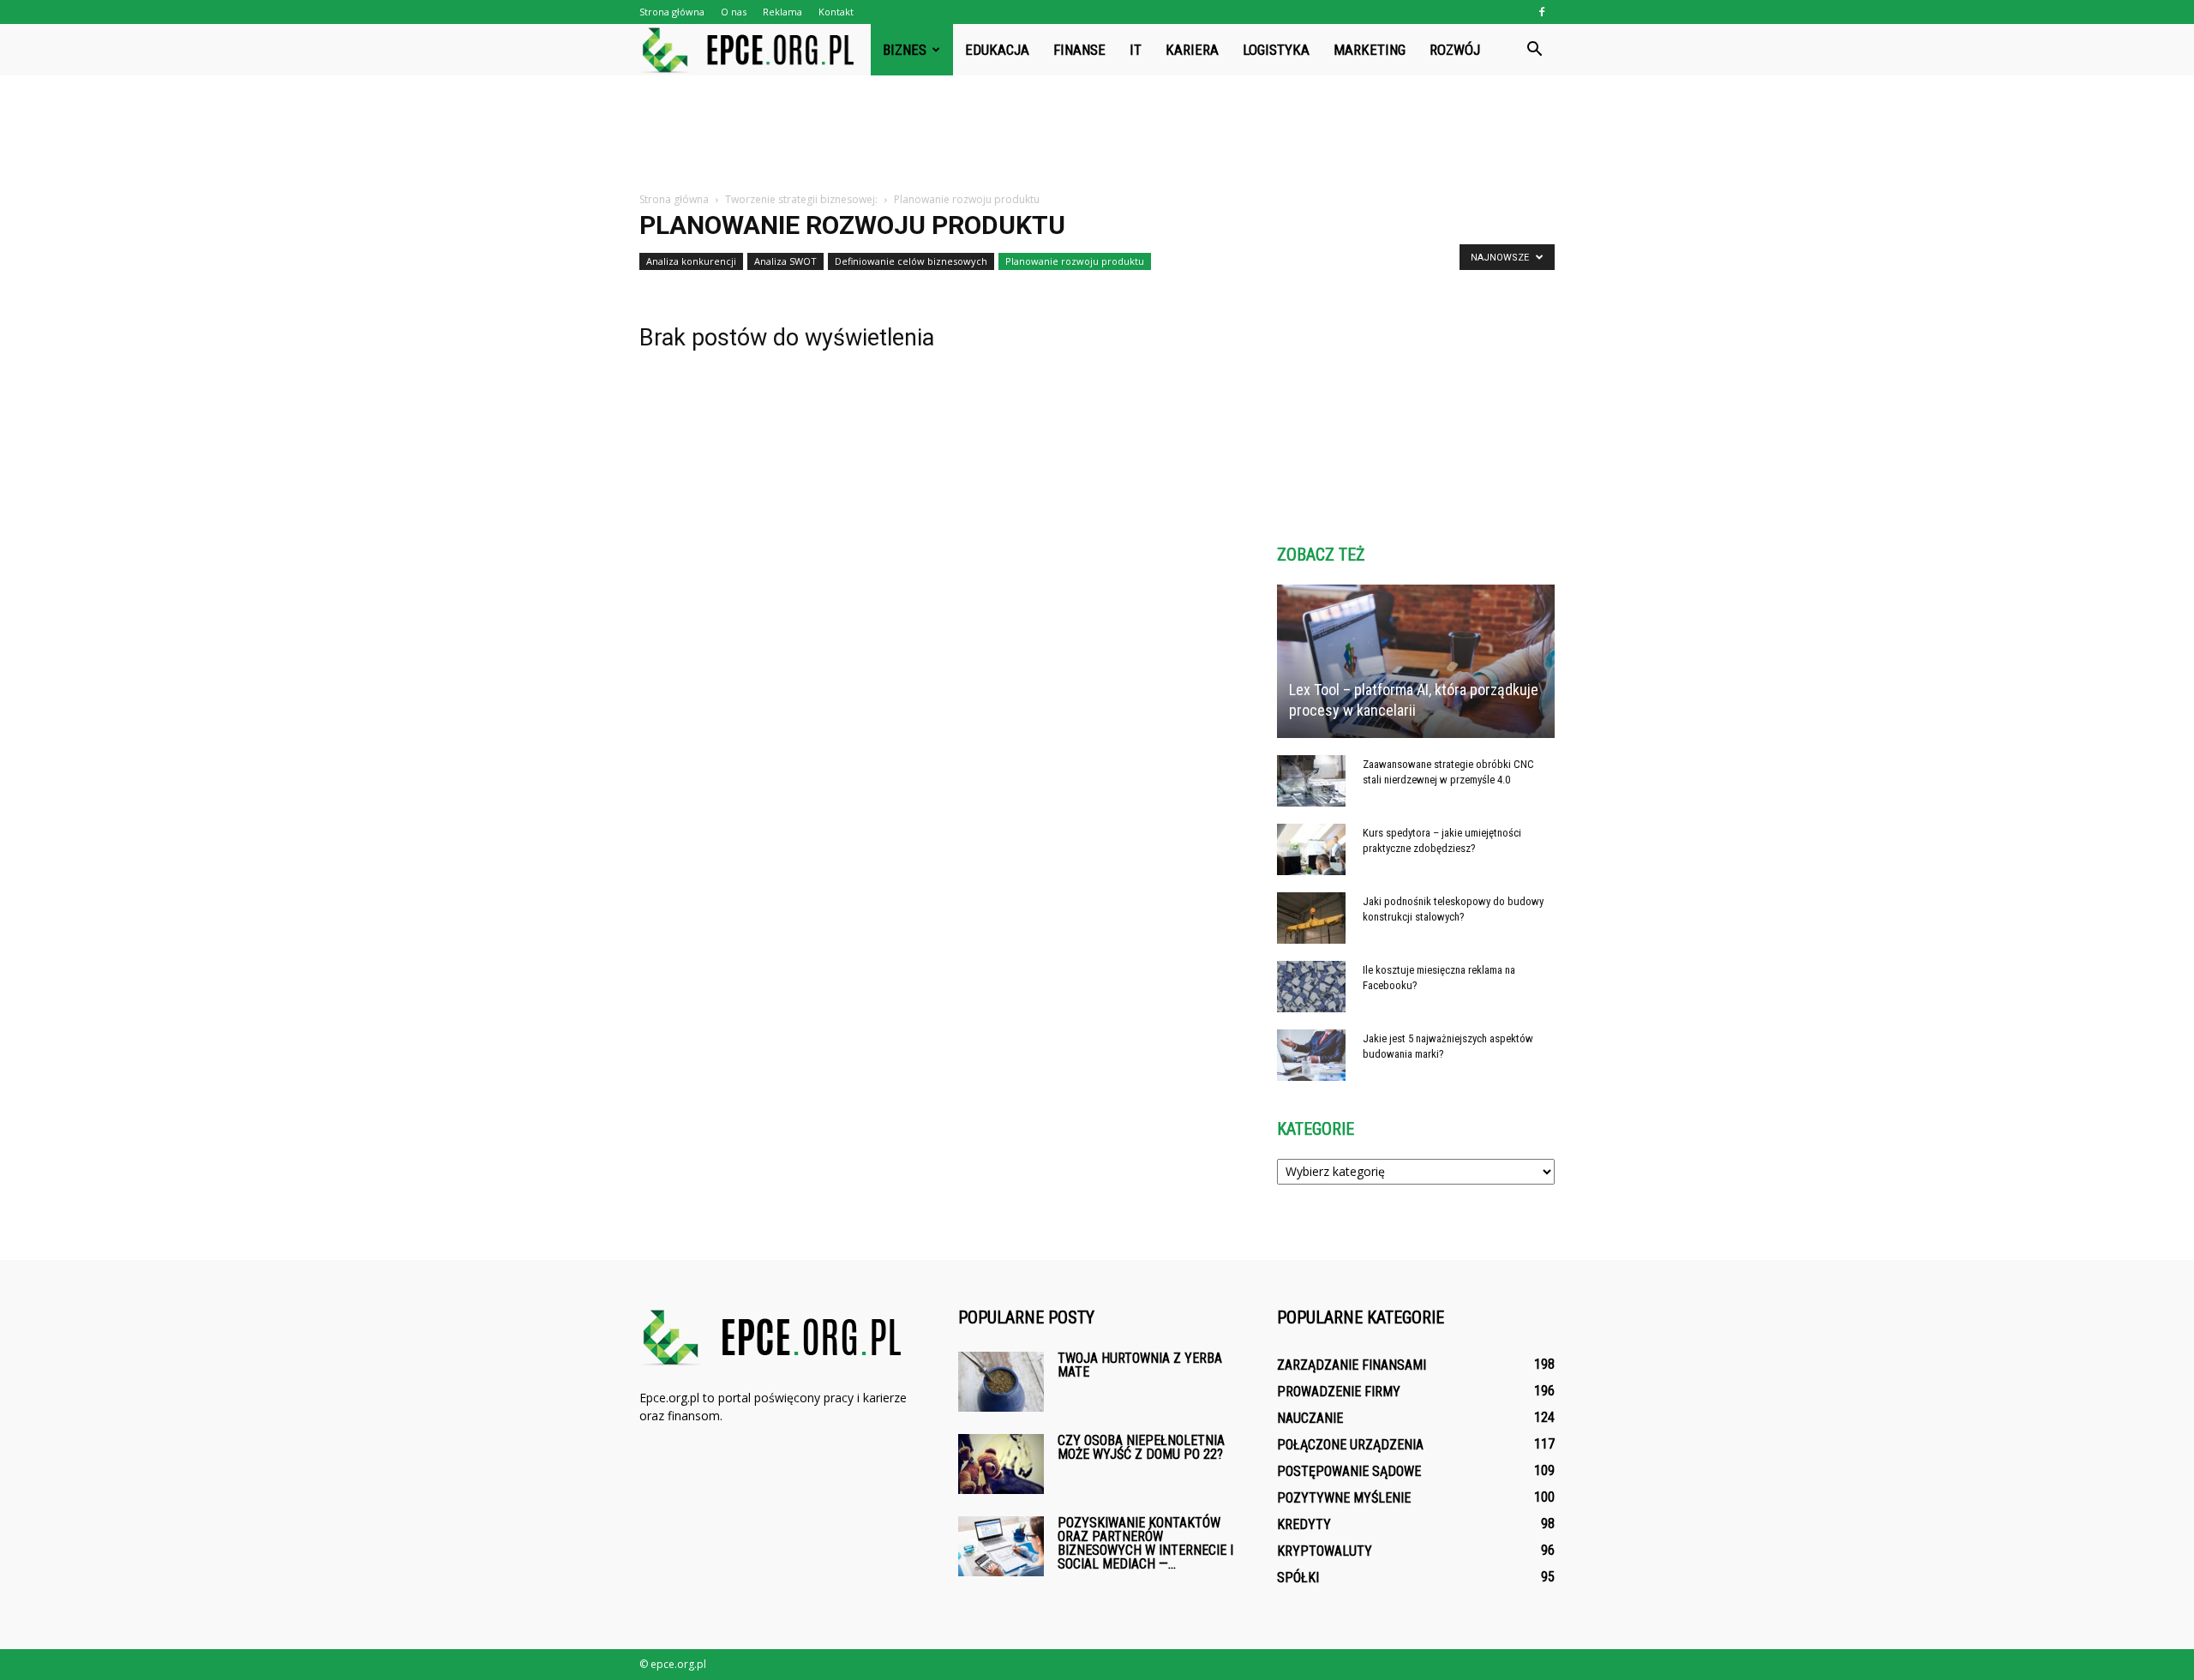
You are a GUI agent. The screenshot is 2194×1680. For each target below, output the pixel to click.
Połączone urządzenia (1350, 1445)
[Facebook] (1542, 12)
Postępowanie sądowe (1349, 1471)
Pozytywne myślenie (1344, 1498)
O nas (734, 12)
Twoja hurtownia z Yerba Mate (1140, 1365)
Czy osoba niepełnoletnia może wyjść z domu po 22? (1141, 1447)
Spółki (1298, 1578)
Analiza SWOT (785, 261)
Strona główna (672, 12)
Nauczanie (1310, 1418)
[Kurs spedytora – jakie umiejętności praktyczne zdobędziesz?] (1311, 849)
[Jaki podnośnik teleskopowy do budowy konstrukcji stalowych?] (1311, 918)
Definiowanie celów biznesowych (911, 261)
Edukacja (997, 50)
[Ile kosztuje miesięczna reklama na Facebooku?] (1311, 987)
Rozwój (1455, 50)
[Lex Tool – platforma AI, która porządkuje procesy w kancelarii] (1416, 661)
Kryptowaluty (1325, 1551)
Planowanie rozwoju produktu (1075, 261)
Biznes (905, 50)
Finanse (1079, 50)
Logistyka (1276, 50)
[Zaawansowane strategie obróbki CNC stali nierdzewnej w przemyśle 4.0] (1311, 781)
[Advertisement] (1097, 135)
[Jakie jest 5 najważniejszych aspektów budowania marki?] (1311, 1055)
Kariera (1192, 50)
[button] (1534, 50)
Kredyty (1304, 1524)
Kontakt (836, 12)
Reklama (782, 12)
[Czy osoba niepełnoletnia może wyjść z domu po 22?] (1001, 1464)
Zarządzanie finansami (1352, 1365)
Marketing (1370, 50)
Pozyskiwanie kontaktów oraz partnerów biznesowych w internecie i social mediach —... (1145, 1543)
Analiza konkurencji (691, 261)
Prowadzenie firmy (1339, 1392)
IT (1136, 50)
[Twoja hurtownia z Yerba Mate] (1001, 1382)
